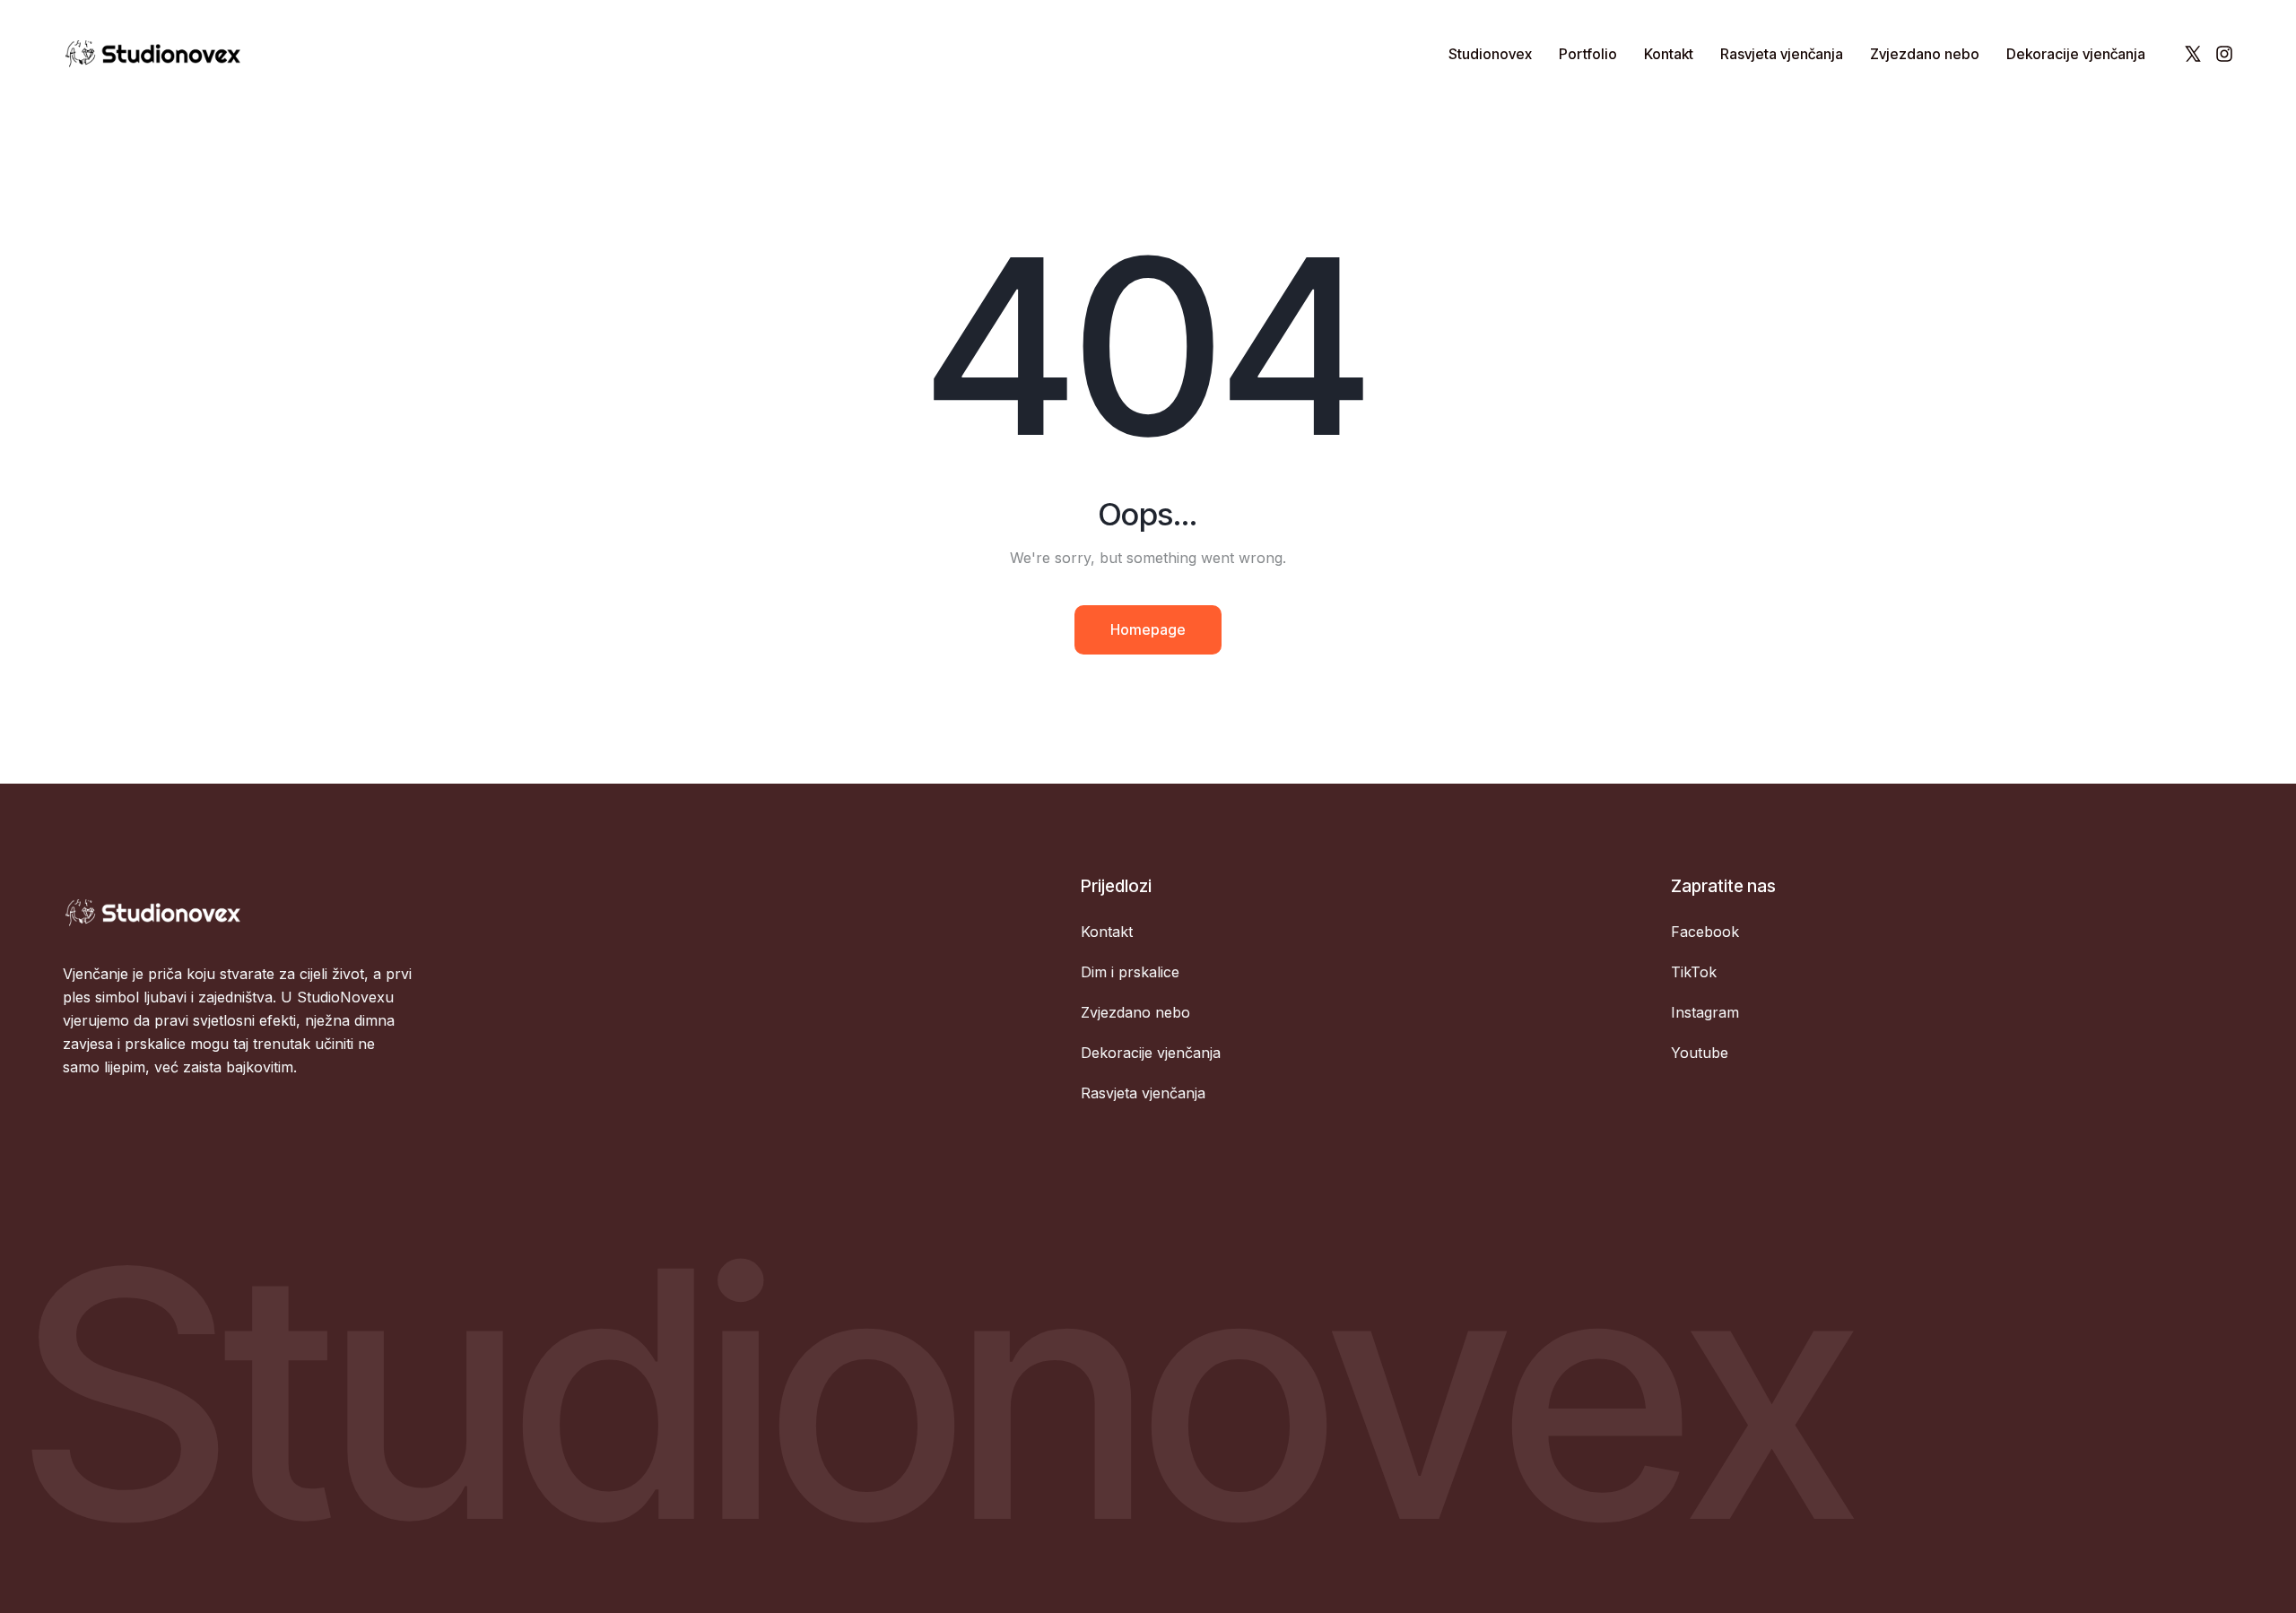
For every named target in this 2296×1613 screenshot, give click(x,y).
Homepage (1148, 629)
